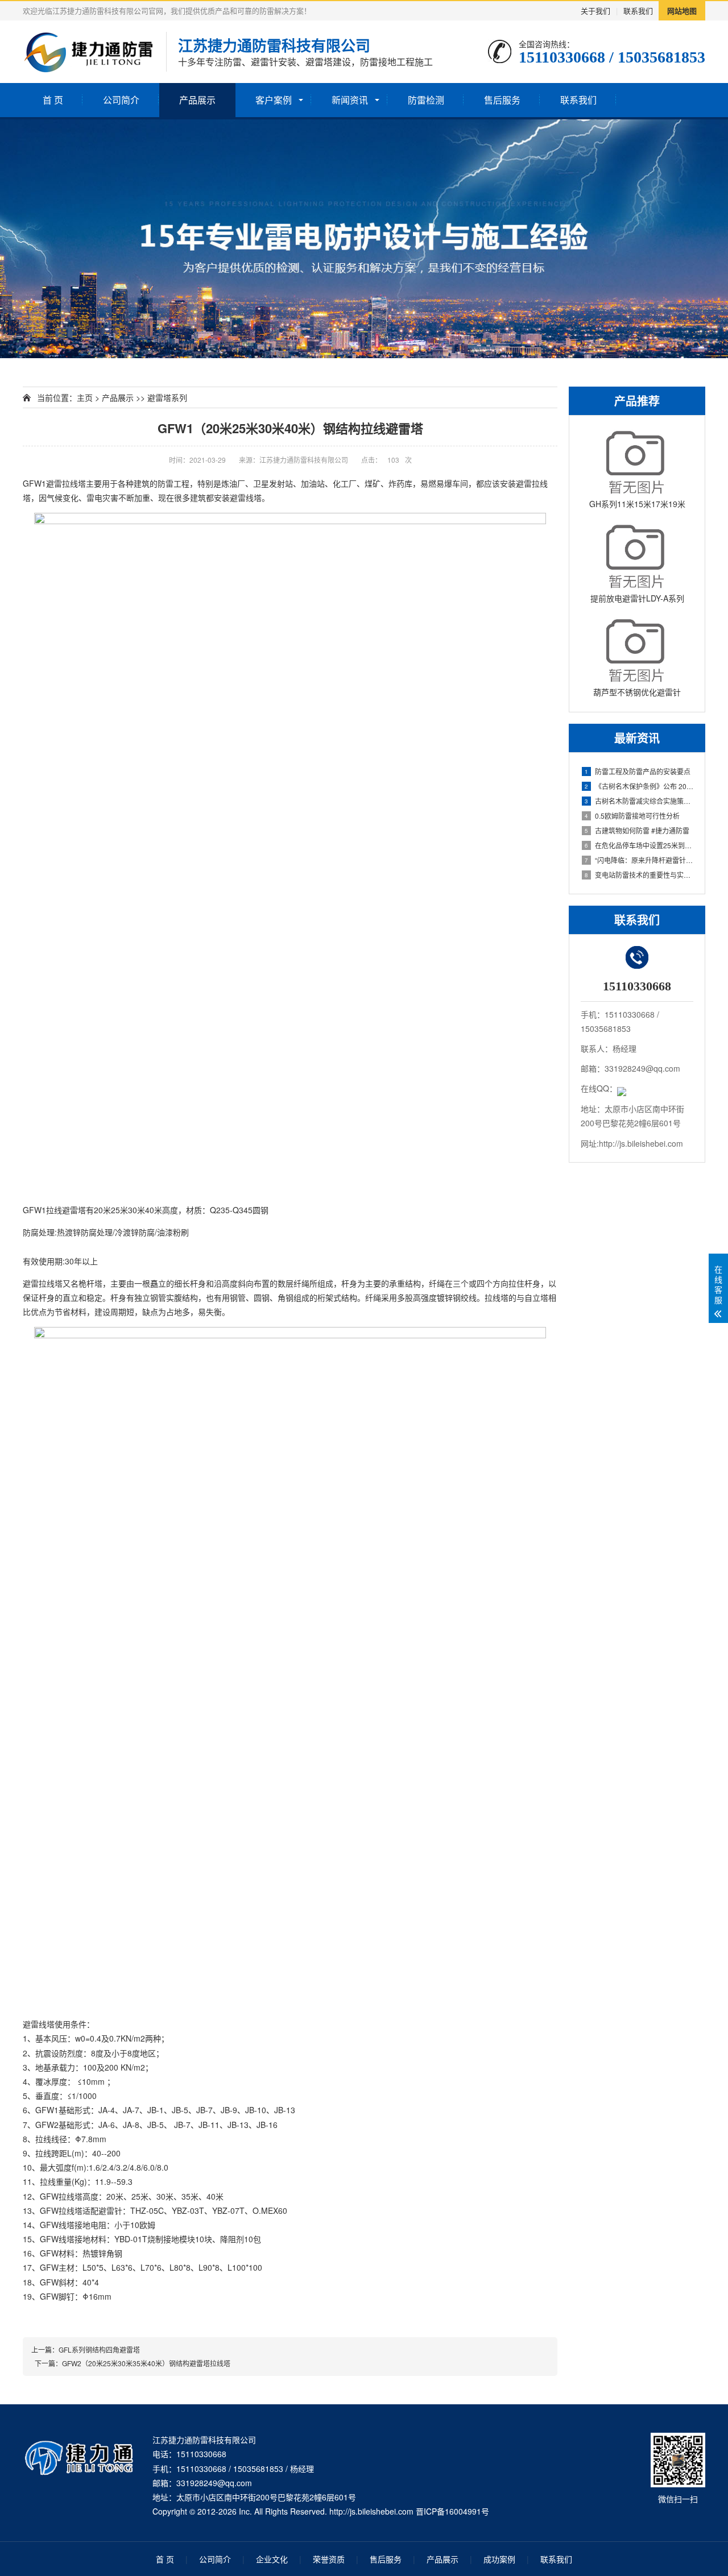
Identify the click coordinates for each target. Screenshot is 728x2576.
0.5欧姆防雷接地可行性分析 (632, 816)
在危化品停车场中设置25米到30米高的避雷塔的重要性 (639, 845)
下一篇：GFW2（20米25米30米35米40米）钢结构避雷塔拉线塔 (131, 2363)
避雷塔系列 (167, 397)
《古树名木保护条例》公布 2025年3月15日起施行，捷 (639, 786)
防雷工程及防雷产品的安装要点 (638, 771)
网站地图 (682, 11)
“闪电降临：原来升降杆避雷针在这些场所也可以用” (639, 860)
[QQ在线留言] (622, 1088)
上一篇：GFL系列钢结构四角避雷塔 (86, 2349)
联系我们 (638, 11)
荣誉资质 (329, 2559)
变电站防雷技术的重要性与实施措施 (639, 875)
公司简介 (121, 100)
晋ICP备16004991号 (452, 2511)
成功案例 (499, 2559)
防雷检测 (426, 100)
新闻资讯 (350, 100)
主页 (85, 397)
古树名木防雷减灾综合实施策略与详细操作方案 (639, 801)
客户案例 (274, 100)
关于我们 (595, 11)
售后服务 (502, 100)
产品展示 (197, 100)
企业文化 (272, 2559)
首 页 (53, 100)
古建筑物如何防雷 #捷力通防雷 (637, 830)
